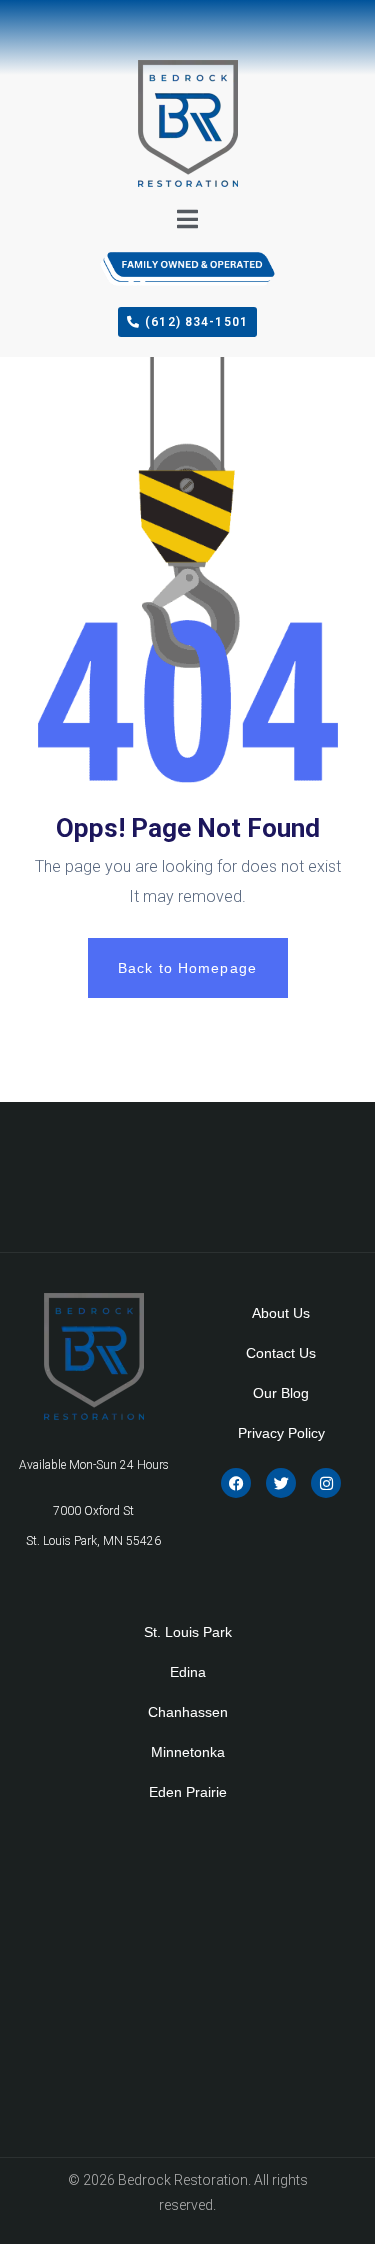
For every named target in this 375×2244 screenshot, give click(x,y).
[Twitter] (281, 1483)
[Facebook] (236, 1483)
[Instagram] (326, 1483)
